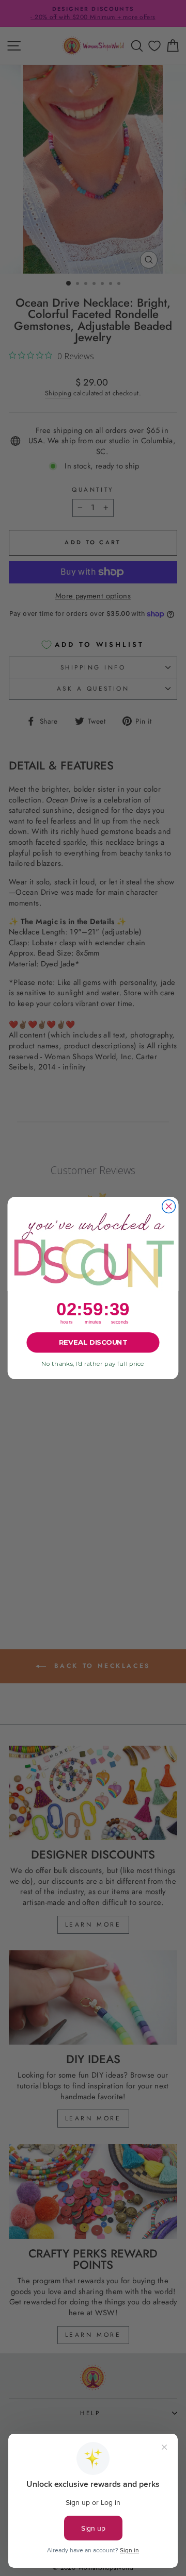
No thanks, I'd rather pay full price (93, 1364)
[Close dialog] (169, 1207)
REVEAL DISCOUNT (93, 1343)
